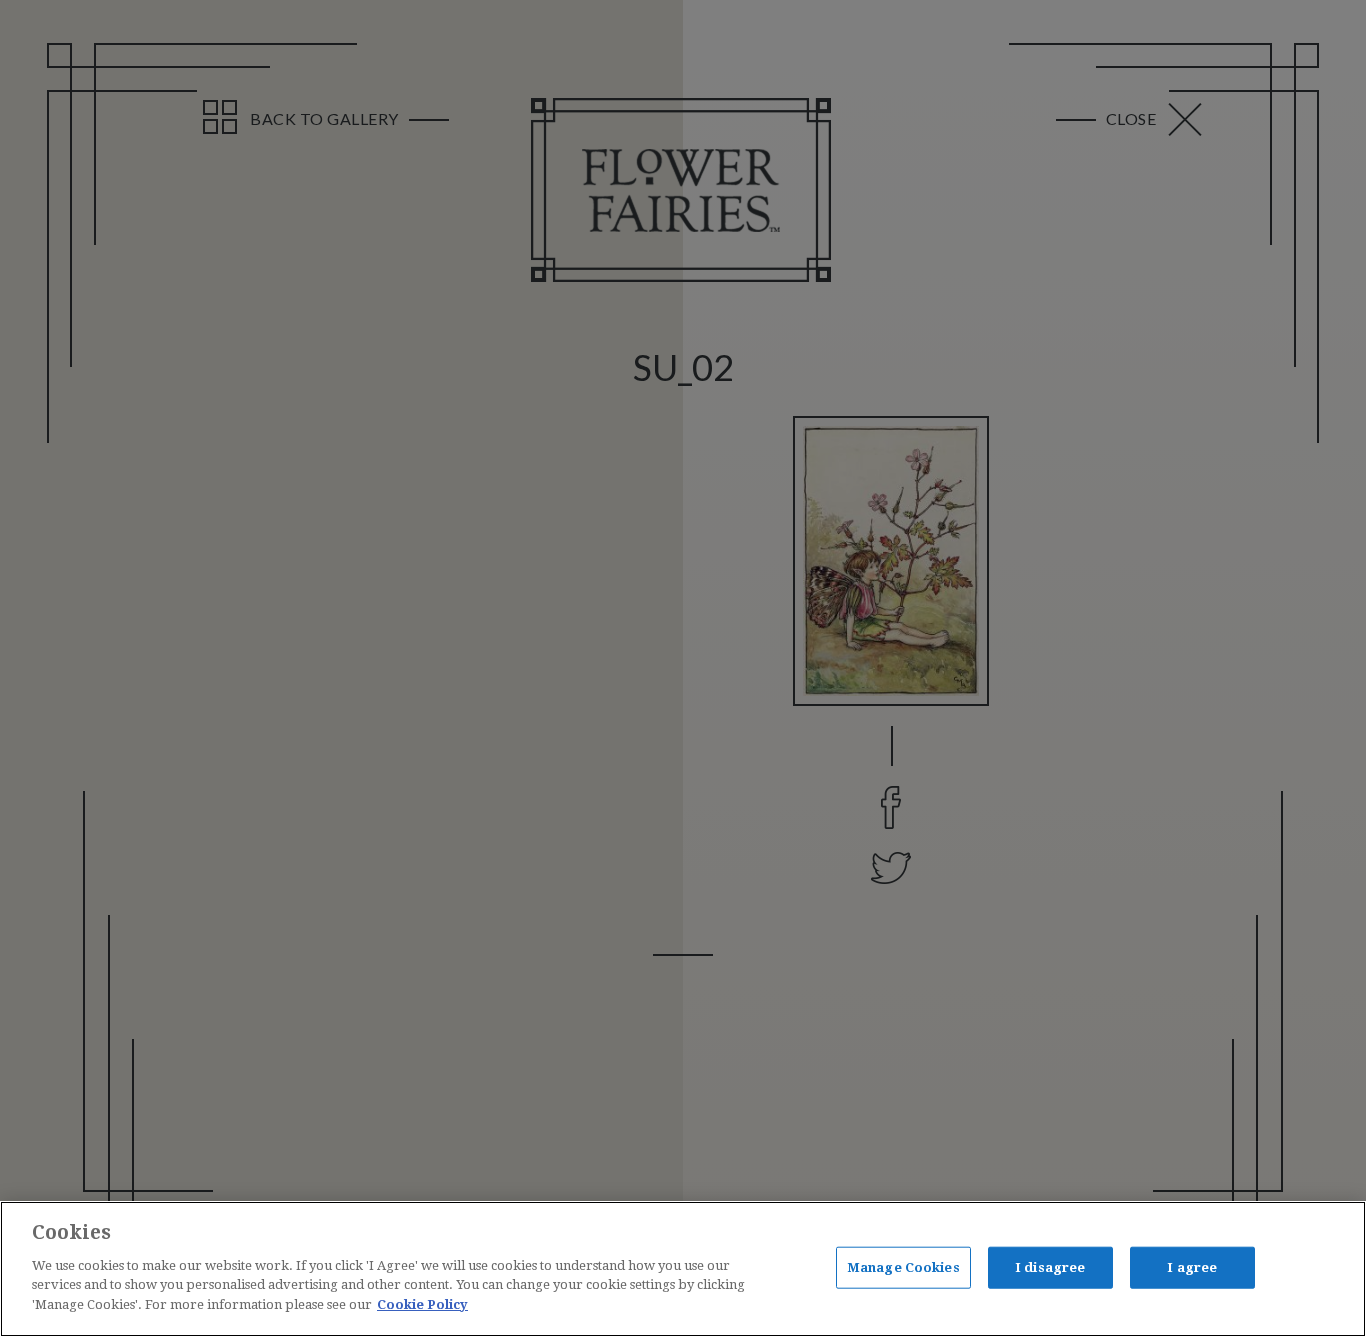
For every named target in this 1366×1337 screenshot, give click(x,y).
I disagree (1050, 1266)
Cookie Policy (422, 1303)
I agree (1192, 1266)
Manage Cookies (903, 1266)
